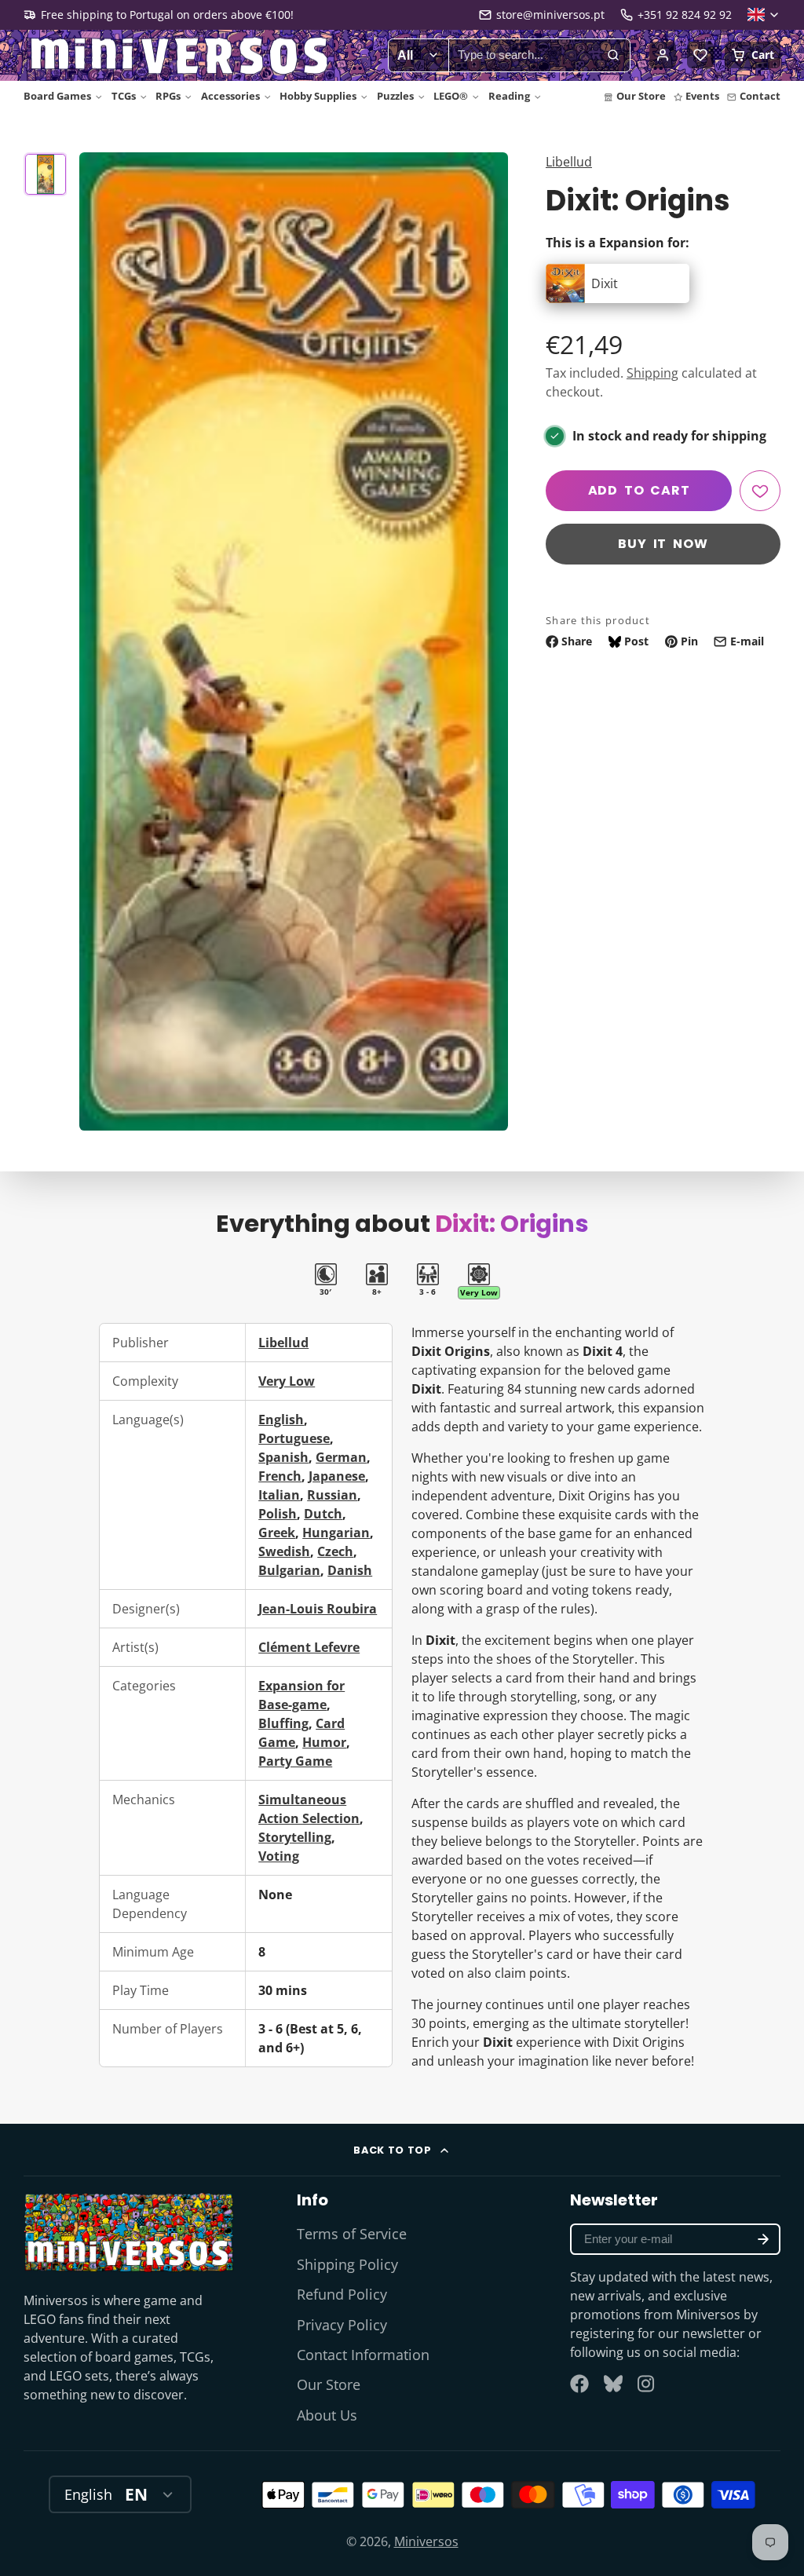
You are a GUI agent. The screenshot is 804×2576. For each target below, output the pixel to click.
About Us (327, 2415)
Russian (332, 1495)
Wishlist (700, 55)
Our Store (641, 96)
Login (663, 55)
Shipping (652, 373)
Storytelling (295, 1837)
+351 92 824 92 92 (685, 15)
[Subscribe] (763, 2239)
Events (702, 96)
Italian (279, 1495)
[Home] (181, 56)
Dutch (323, 1514)
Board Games (57, 96)
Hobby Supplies (318, 96)
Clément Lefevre (309, 1647)
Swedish (284, 1551)
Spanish (283, 1457)
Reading (509, 96)
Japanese (337, 1476)
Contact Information (363, 2355)
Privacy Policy (342, 2325)
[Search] (613, 56)
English (281, 1420)
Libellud (569, 162)
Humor (324, 1742)
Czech (335, 1551)
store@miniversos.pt (550, 15)
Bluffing (283, 1723)
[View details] (129, 2232)
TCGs (124, 96)
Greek (277, 1533)
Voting (279, 1856)
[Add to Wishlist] (760, 491)
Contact (760, 96)
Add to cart (639, 490)
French (280, 1476)
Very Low (287, 1381)
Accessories (230, 96)
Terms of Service (352, 2234)
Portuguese (294, 1438)
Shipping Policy (347, 2264)
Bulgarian (289, 1570)
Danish (350, 1570)
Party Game (295, 1761)
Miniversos (426, 2541)
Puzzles (395, 96)
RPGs (168, 96)
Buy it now (663, 544)
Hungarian (336, 1533)
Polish (278, 1514)
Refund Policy (342, 2294)
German (341, 1457)
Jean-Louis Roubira (318, 1609)
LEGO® (451, 96)
